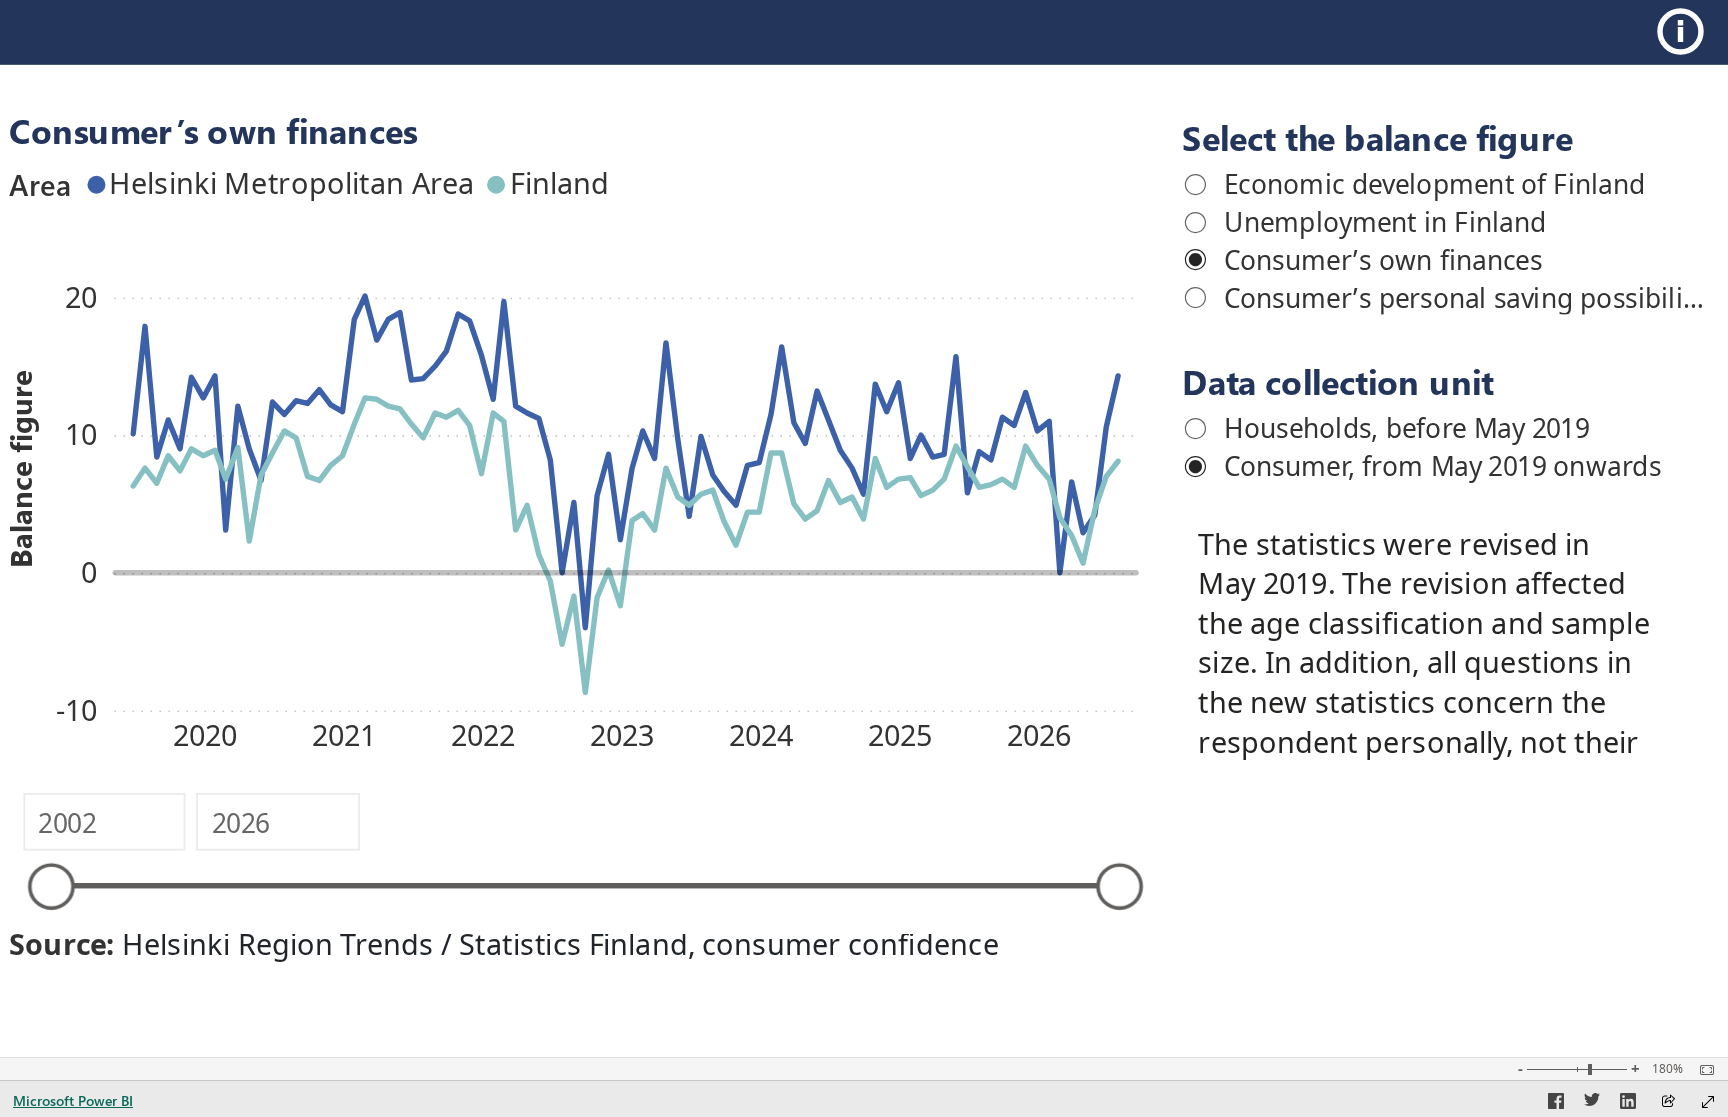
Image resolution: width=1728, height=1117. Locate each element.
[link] (1685, 31)
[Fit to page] (1702, 1070)
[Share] (1668, 1102)
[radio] (1440, 183)
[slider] (51, 886)
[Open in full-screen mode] (1708, 1102)
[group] (1440, 228)
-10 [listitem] (76, 709)
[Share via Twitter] (1592, 1104)
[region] (864, 487)
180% (1667, 1069)
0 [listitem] (89, 571)
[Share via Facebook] (1556, 1104)
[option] (284, 184)
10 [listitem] (81, 433)
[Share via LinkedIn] (1628, 1104)
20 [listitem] (81, 296)
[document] (1436, 644)
